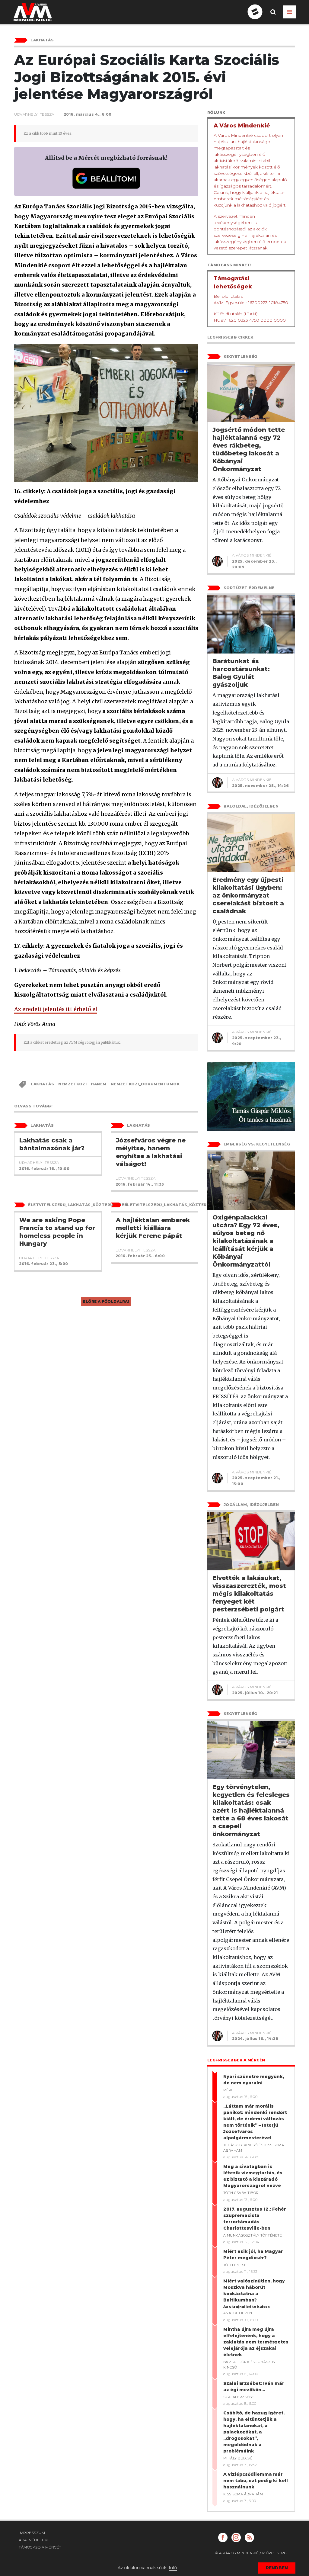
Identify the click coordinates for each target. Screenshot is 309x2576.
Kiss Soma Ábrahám (243, 2494)
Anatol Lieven (238, 2313)
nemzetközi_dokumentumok (145, 1084)
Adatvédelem (33, 2540)
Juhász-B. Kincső (241, 2145)
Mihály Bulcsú (238, 2458)
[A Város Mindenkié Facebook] (223, 2537)
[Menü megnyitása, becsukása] (290, 12)
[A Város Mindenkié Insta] (236, 2537)
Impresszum (32, 2533)
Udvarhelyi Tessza (34, 114)
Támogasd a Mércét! (41, 2547)
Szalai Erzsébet (240, 2397)
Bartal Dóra (236, 2362)
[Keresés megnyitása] (273, 17)
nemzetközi (72, 1084)
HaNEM (99, 1084)
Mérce (230, 2090)
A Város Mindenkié (252, 555)
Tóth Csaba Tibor (241, 2193)
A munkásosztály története (253, 2235)
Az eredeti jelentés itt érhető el (56, 1009)
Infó (173, 2568)
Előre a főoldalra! (106, 1301)
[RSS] (249, 2537)
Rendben (277, 2568)
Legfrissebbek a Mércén (236, 2060)
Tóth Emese (235, 2265)
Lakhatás (42, 1084)
